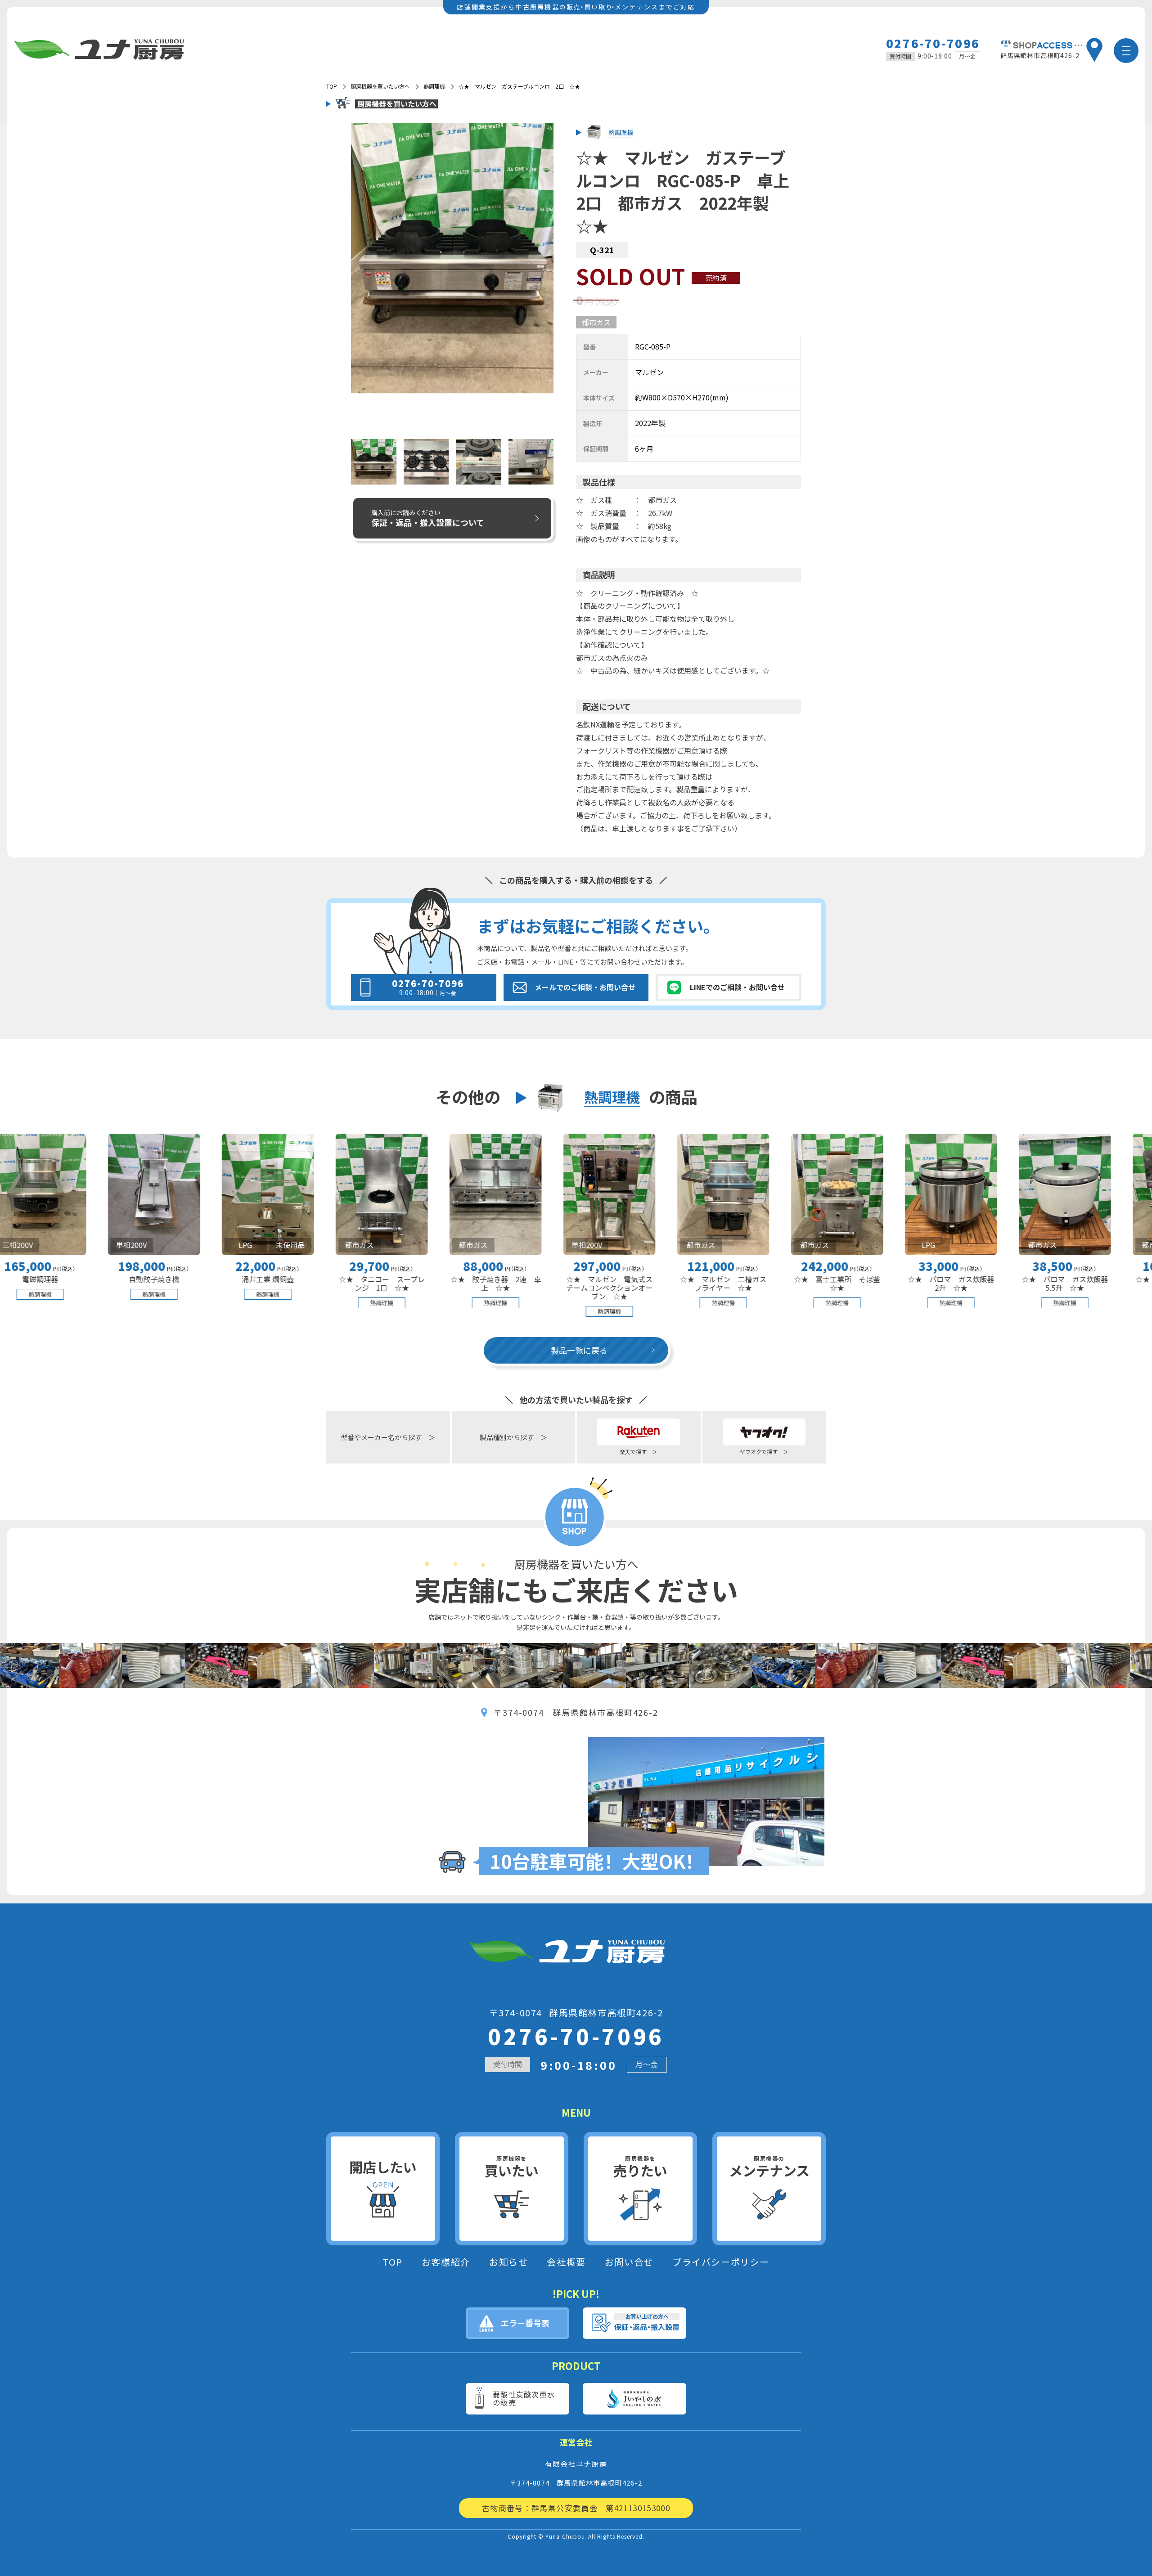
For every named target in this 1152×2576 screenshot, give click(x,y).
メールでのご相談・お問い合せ (585, 987)
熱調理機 (434, 86)
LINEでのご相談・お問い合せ (737, 987)
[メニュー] (1126, 51)
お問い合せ (629, 2262)
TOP (393, 2262)
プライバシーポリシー (721, 2262)
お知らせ (508, 2262)
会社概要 (566, 2262)
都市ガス (596, 322)
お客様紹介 (446, 2262)
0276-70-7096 (933, 43)
